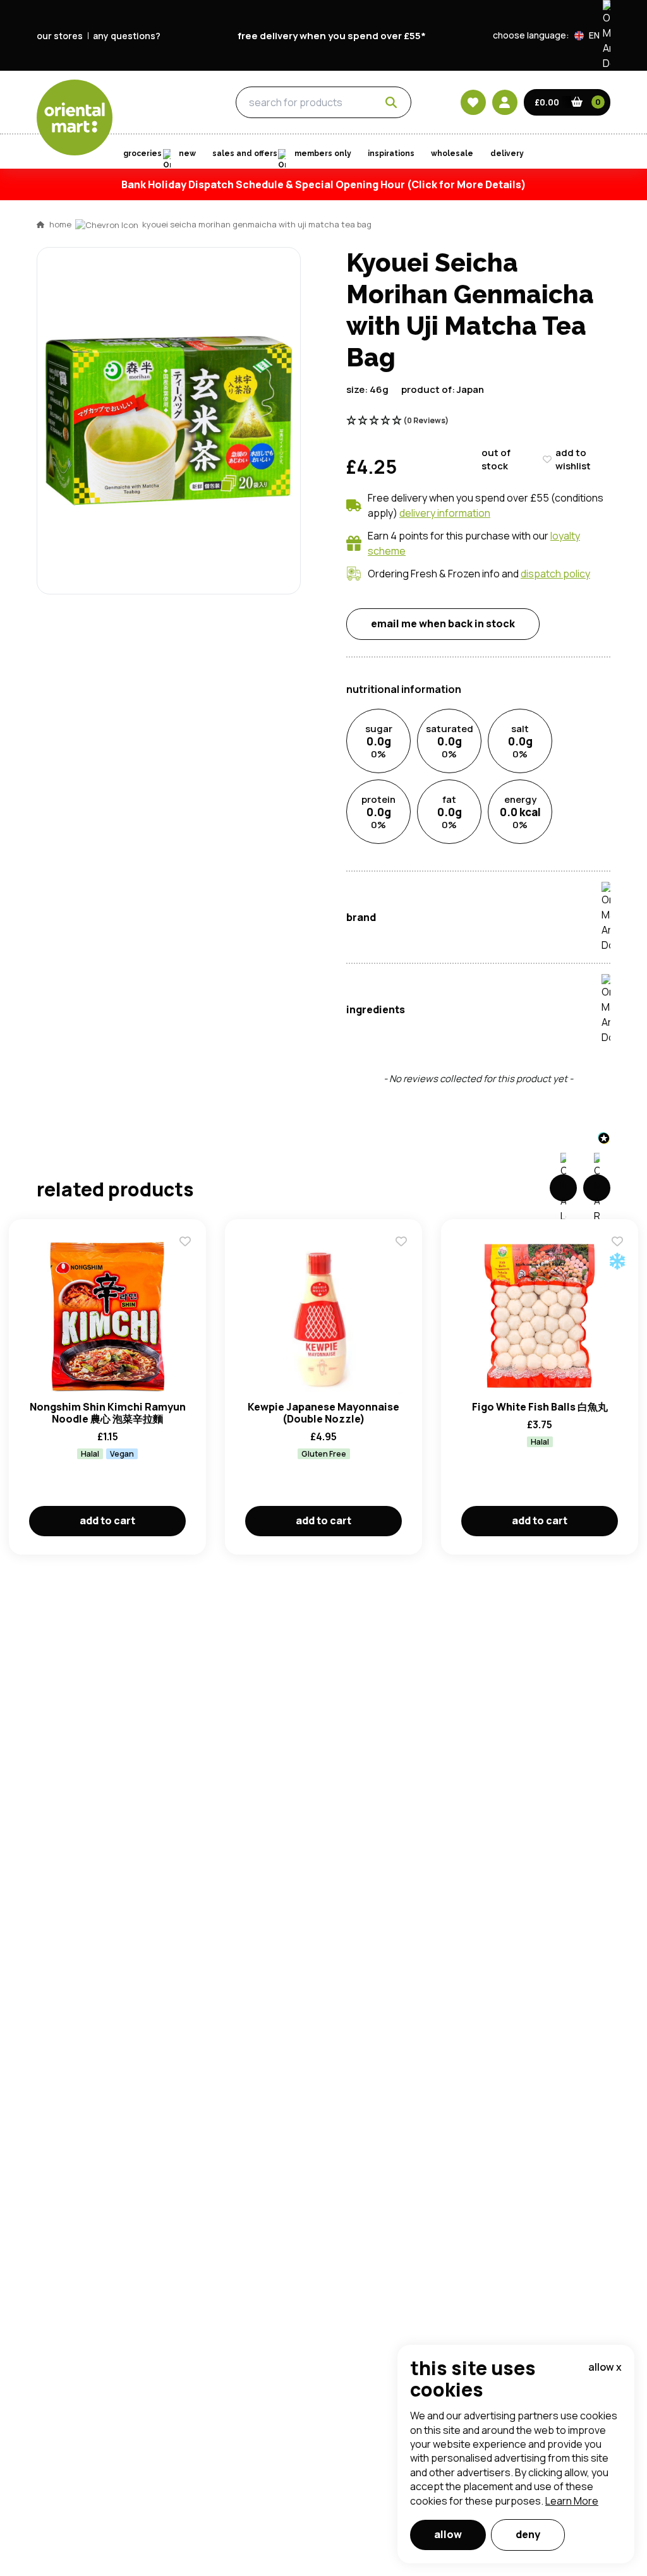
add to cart (107, 1520)
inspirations (391, 153)
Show (593, 710)
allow (448, 2534)
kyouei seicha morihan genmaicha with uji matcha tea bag (257, 224)
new (187, 153)
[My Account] (505, 102)
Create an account (514, 877)
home (60, 224)
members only (323, 153)
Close (610, 570)
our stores (60, 36)
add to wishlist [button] (573, 459)
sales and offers (245, 153)
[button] (592, 35)
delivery (507, 153)
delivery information (445, 513)
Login (482, 757)
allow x (605, 2367)
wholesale (452, 153)
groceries (164, 103)
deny (528, 2534)
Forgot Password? (482, 805)
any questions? (127, 36)
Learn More (572, 2501)
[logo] (75, 117)
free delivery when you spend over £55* (332, 36)
